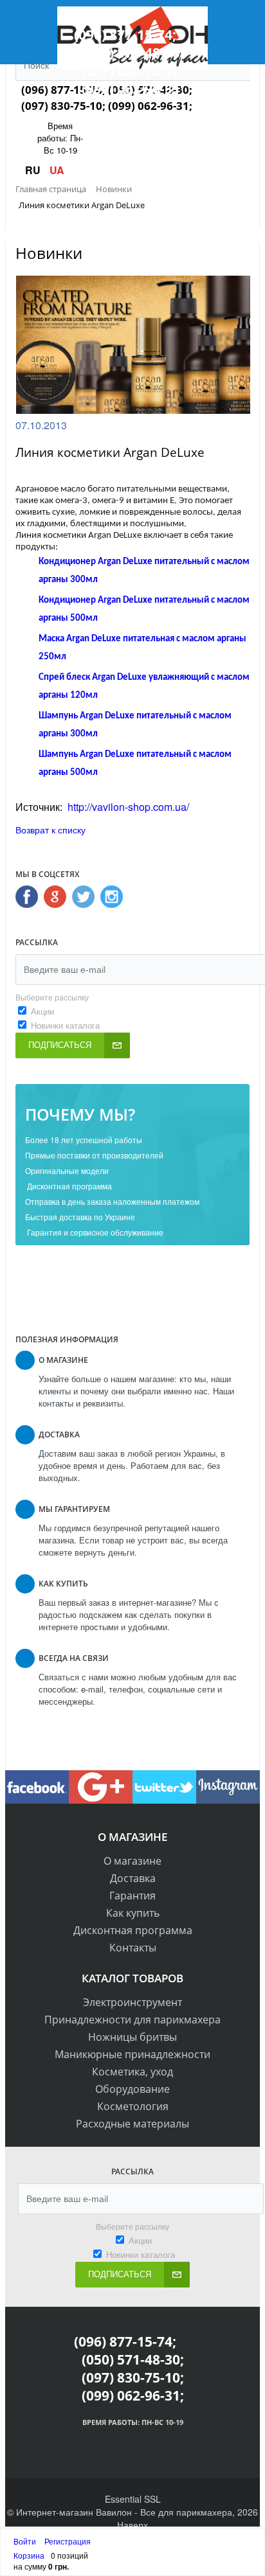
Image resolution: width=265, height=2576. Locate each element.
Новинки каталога (65, 1025)
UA (57, 170)
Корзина (29, 2555)
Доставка (133, 1878)
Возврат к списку (50, 830)
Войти (26, 2541)
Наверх (132, 2525)
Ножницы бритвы (132, 2037)
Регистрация (68, 2541)
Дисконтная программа (133, 1930)
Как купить (133, 1913)
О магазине (132, 1861)
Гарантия (132, 1896)
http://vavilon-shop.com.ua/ (128, 807)
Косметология (133, 2106)
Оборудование (132, 2089)
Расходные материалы (132, 2124)
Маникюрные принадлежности (132, 2054)
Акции (42, 1011)
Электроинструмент (132, 2002)
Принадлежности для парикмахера (132, 2020)
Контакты (133, 1948)
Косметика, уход (132, 2072)
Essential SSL (133, 2499)
